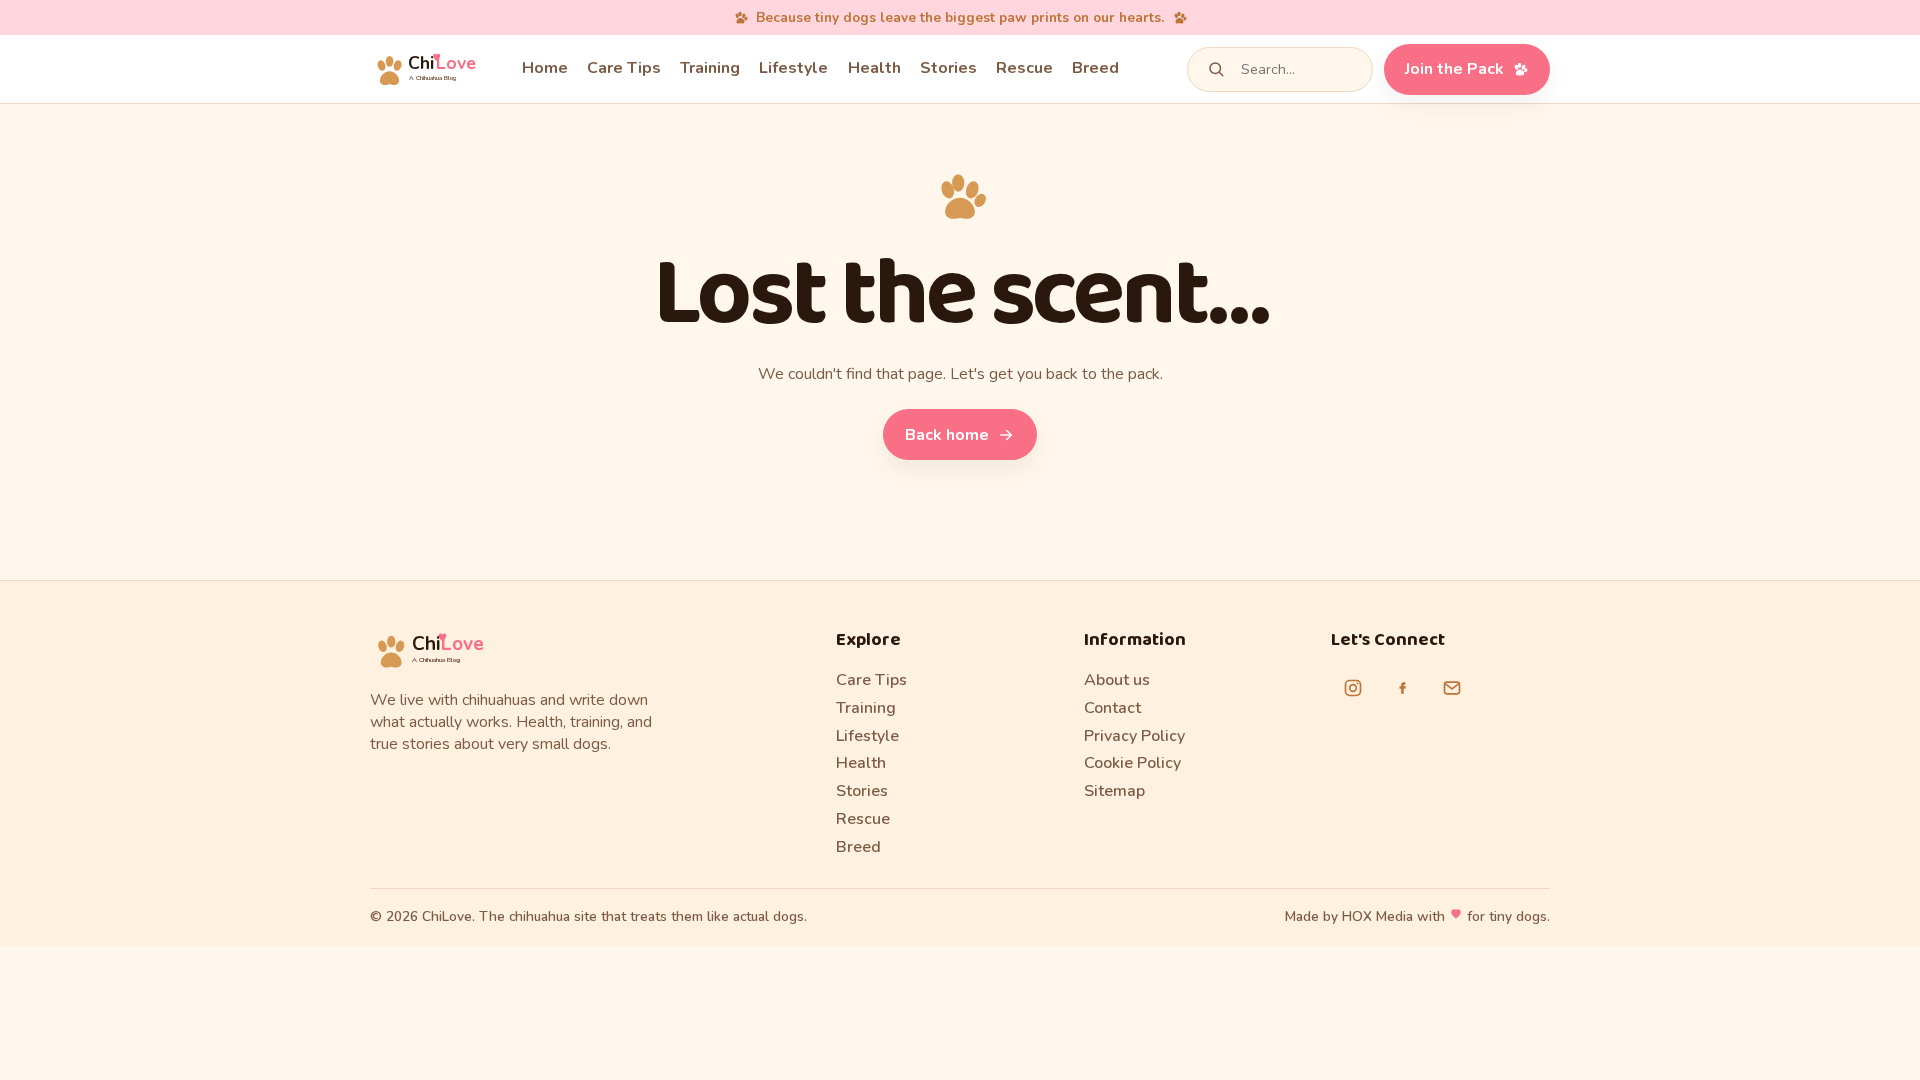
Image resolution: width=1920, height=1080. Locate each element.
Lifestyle (793, 68)
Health (874, 68)
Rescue (1024, 68)
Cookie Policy (1132, 763)
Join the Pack (1454, 69)
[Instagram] (1353, 688)
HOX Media (1377, 916)
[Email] (1452, 688)
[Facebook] (1402, 688)
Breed (1095, 68)
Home (545, 68)
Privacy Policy (1134, 736)
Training (710, 68)
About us (1117, 680)
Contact (1112, 708)
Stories (948, 68)
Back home (947, 435)
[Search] (1216, 69)
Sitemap (1114, 791)
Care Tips (624, 68)
